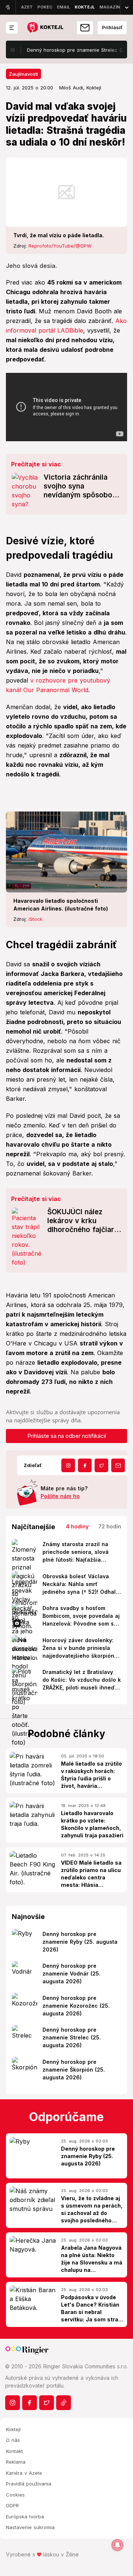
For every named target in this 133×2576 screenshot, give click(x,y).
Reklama (16, 2462)
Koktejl (13, 2429)
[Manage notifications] (117, 2545)
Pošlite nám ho (60, 1496)
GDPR (12, 2505)
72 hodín (110, 1526)
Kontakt (14, 2451)
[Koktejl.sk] (45, 28)
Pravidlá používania (29, 2484)
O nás (13, 2440)
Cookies (15, 2495)
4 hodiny (77, 1526)
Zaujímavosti (23, 74)
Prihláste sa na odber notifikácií (67, 1436)
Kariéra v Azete (24, 2473)
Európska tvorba (25, 2517)
